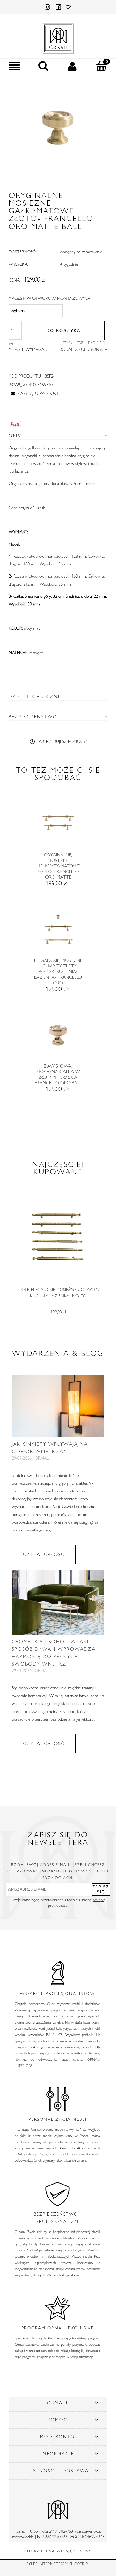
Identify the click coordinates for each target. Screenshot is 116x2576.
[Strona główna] (58, 37)
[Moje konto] (73, 66)
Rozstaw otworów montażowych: (50, 298)
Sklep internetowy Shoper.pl (58, 2564)
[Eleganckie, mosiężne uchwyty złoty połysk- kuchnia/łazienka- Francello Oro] (58, 932)
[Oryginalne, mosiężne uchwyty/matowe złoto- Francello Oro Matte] (58, 826)
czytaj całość (44, 1554)
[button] (15, 66)
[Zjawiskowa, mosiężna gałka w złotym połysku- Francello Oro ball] (58, 1038)
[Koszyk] (101, 66)
